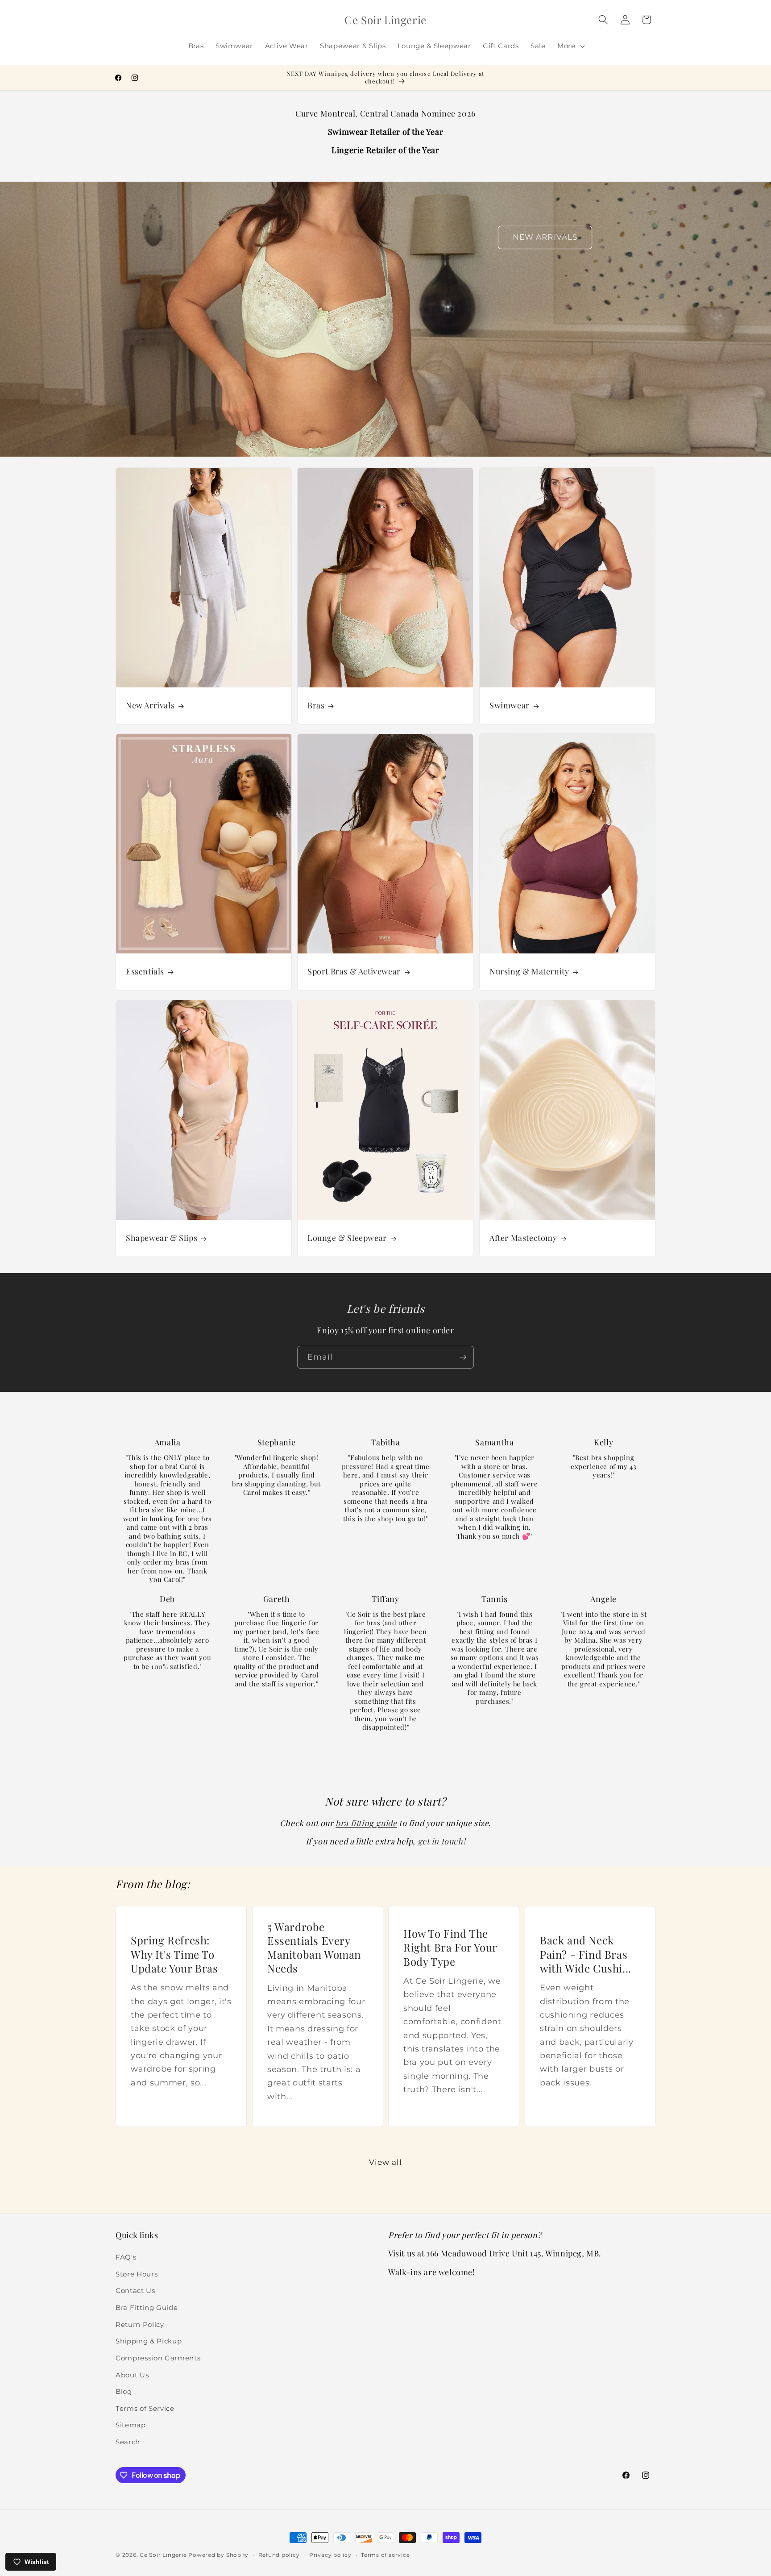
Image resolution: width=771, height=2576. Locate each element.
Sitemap (131, 2425)
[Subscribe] (463, 1357)
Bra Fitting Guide (147, 2308)
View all (386, 2162)
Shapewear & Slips (162, 1238)
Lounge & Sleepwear (347, 1238)
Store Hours (137, 2274)
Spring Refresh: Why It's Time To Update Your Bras (174, 1954)
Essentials (145, 972)
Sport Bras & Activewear (354, 972)
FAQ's (126, 2257)
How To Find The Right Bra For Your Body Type (450, 1947)
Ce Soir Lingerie (163, 2555)
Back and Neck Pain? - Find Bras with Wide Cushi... (586, 1954)
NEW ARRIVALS (545, 237)
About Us (132, 2375)
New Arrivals (150, 705)
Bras (316, 705)
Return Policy (140, 2324)
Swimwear (510, 705)
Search (128, 2442)
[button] (570, 46)
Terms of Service (145, 2408)
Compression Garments (158, 2358)
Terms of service (385, 2555)
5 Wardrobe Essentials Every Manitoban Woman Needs (314, 1947)
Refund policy (279, 2555)
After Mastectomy (523, 1238)
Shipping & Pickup (149, 2341)
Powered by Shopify (218, 2555)
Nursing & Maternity (529, 972)
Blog (124, 2391)
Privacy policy (330, 2555)
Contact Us (135, 2291)
